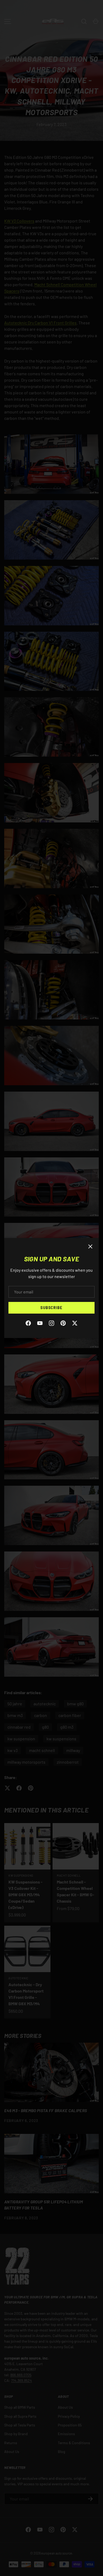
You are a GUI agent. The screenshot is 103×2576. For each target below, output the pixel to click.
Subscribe (51, 1308)
